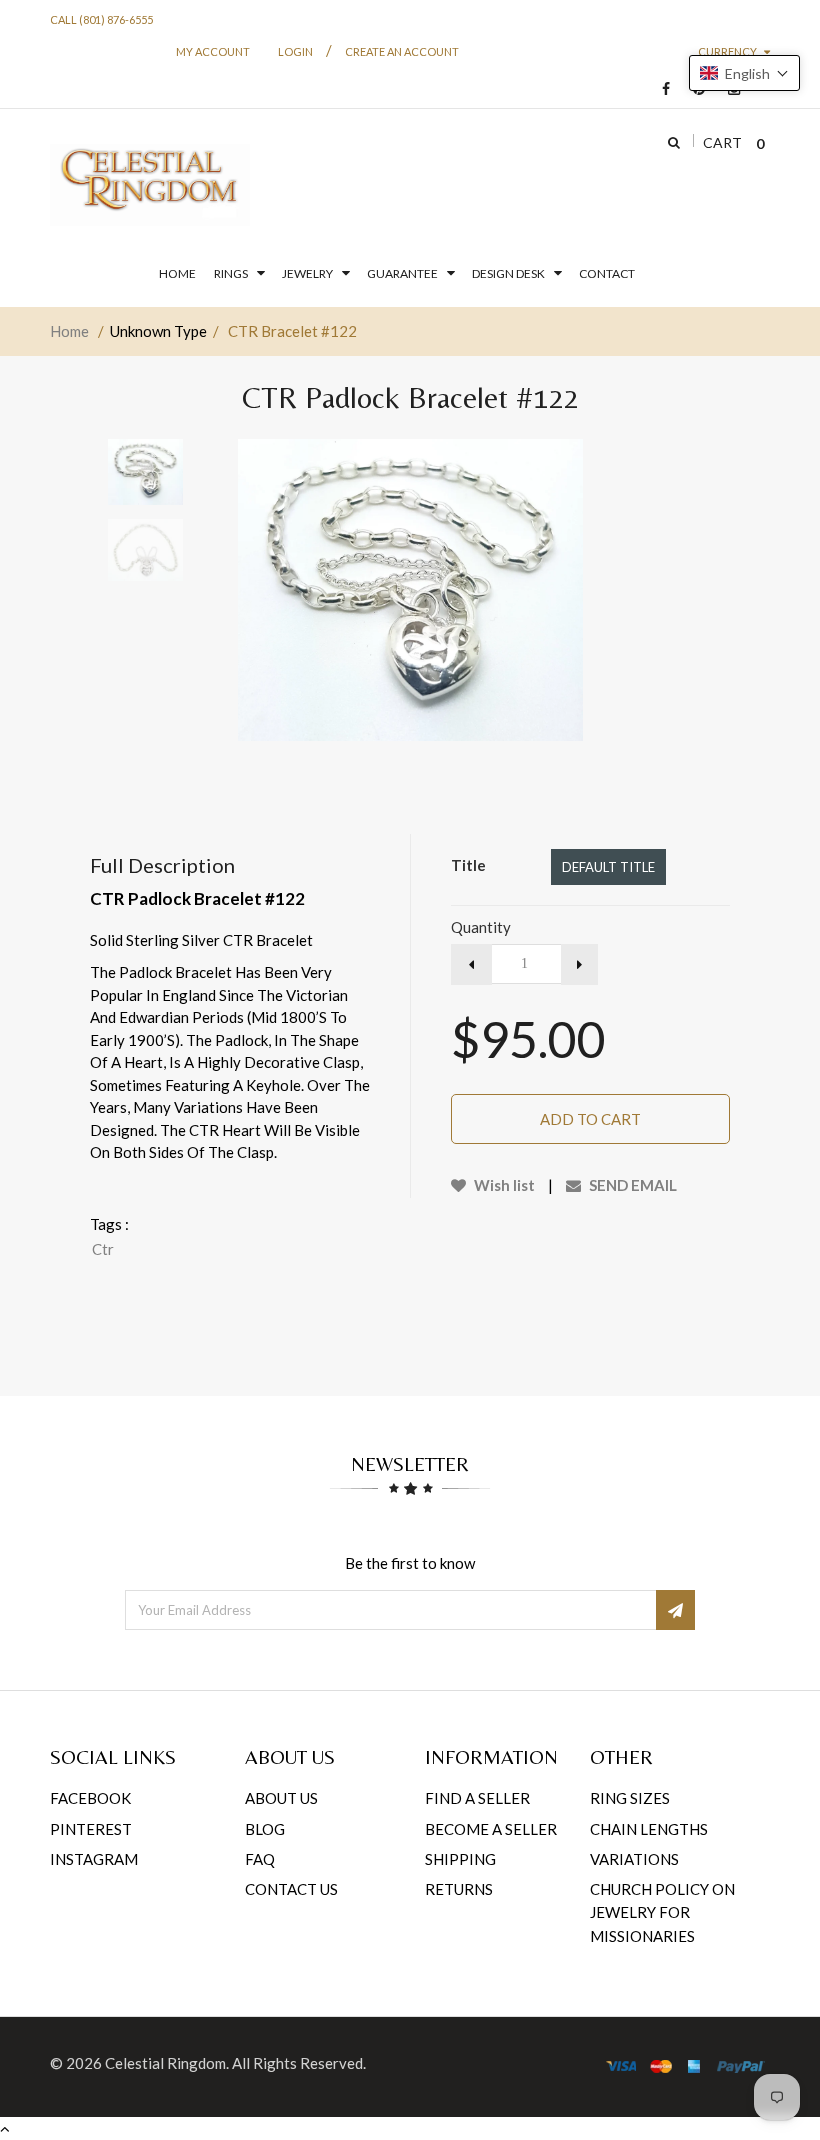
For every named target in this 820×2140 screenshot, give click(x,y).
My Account (213, 51)
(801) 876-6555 (116, 19)
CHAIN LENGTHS (649, 1829)
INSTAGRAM (94, 1859)
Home (69, 331)
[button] (744, 73)
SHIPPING (460, 1859)
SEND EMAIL (631, 1185)
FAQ (260, 1859)
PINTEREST (91, 1829)
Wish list (503, 1185)
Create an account (402, 51)
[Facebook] (661, 89)
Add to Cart (590, 1119)
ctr (103, 1249)
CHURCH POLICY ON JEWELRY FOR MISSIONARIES (662, 1912)
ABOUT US (281, 1798)
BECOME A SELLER (491, 1829)
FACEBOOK (90, 1798)
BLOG (265, 1829)
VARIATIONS (634, 1859)
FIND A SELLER (477, 1798)
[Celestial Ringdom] (150, 185)
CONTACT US (291, 1889)
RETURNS (459, 1889)
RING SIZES (630, 1798)
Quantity (481, 927)
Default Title (608, 867)
